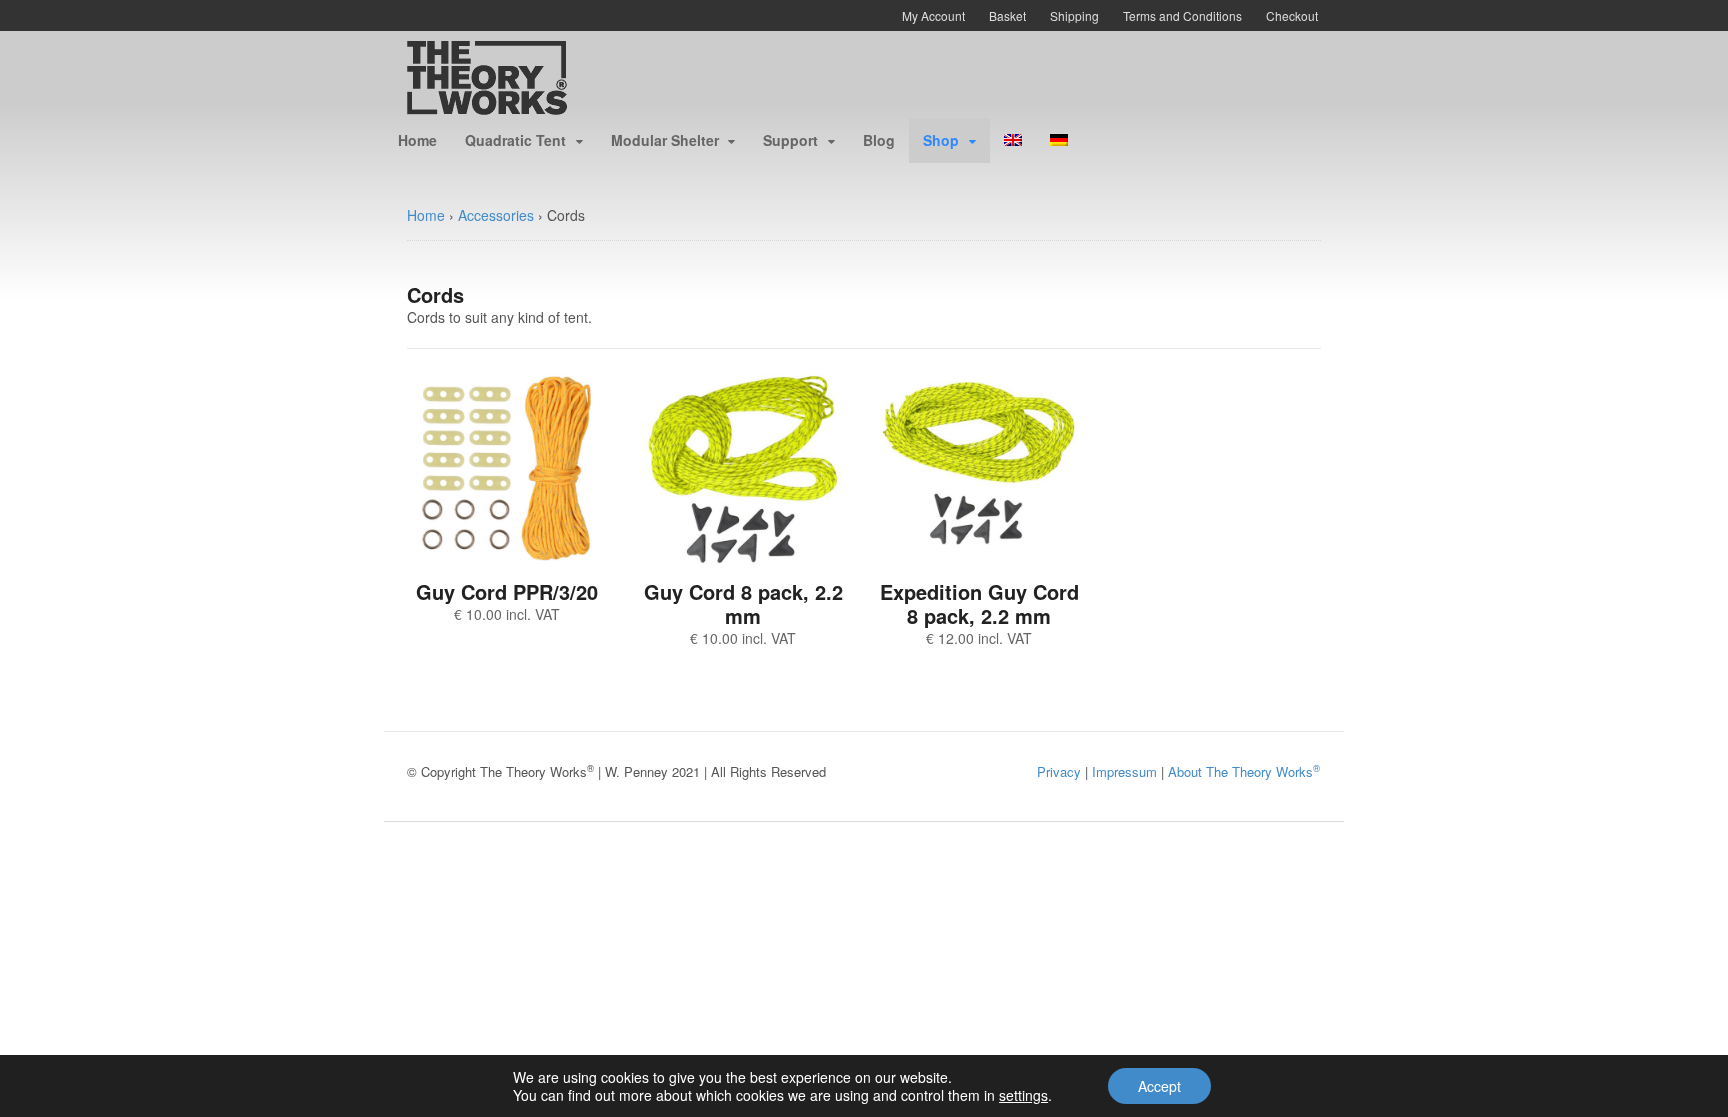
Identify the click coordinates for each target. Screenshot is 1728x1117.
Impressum (1124, 771)
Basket (1007, 15)
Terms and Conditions (1182, 15)
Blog (879, 140)
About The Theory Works (1244, 771)
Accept (1159, 1086)
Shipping (1074, 15)
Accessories (496, 215)
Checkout (1292, 15)
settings (1023, 1095)
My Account (933, 15)
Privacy (1059, 771)
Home (417, 140)
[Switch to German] (1059, 140)
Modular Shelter (665, 140)
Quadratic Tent (515, 140)
